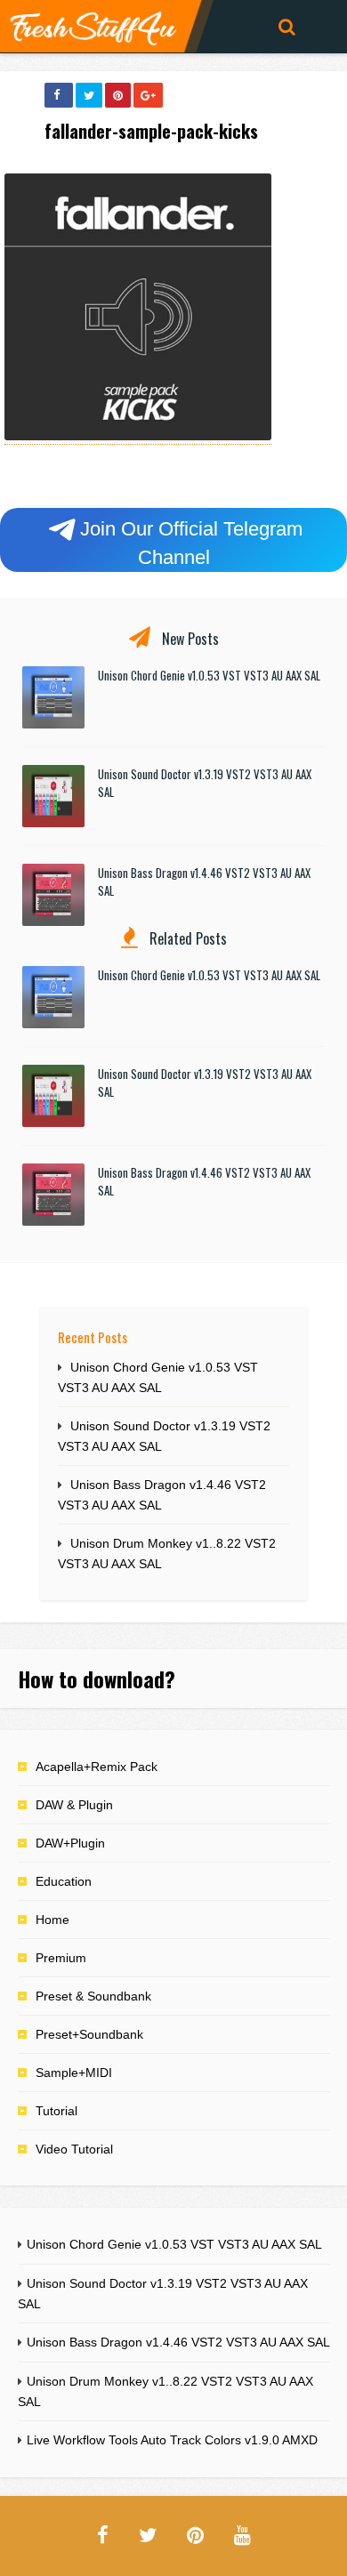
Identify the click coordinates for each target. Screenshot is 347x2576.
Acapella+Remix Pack (97, 1767)
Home (52, 1920)
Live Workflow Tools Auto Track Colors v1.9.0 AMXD (172, 2440)
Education (64, 1881)
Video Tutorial (74, 2149)
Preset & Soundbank (93, 1996)
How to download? (97, 1678)
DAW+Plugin (70, 1843)
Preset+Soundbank (89, 2034)
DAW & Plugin (74, 1805)
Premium (61, 1958)
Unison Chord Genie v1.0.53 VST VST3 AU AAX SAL (209, 675)
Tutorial (56, 2111)
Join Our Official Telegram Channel (191, 543)
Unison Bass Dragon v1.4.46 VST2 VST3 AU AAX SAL (178, 2342)
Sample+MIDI (74, 2073)
